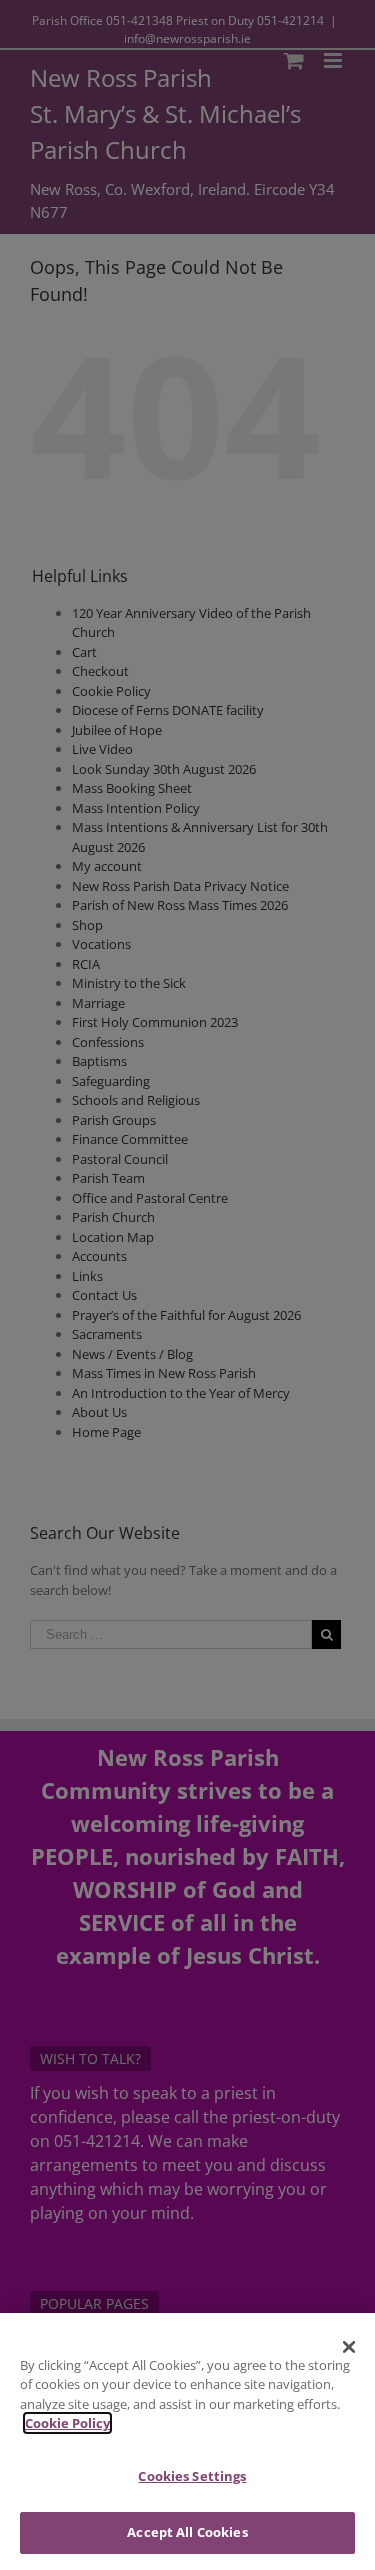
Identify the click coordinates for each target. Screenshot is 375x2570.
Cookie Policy (67, 2423)
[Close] (349, 2347)
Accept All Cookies (187, 2532)
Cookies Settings (192, 2476)
